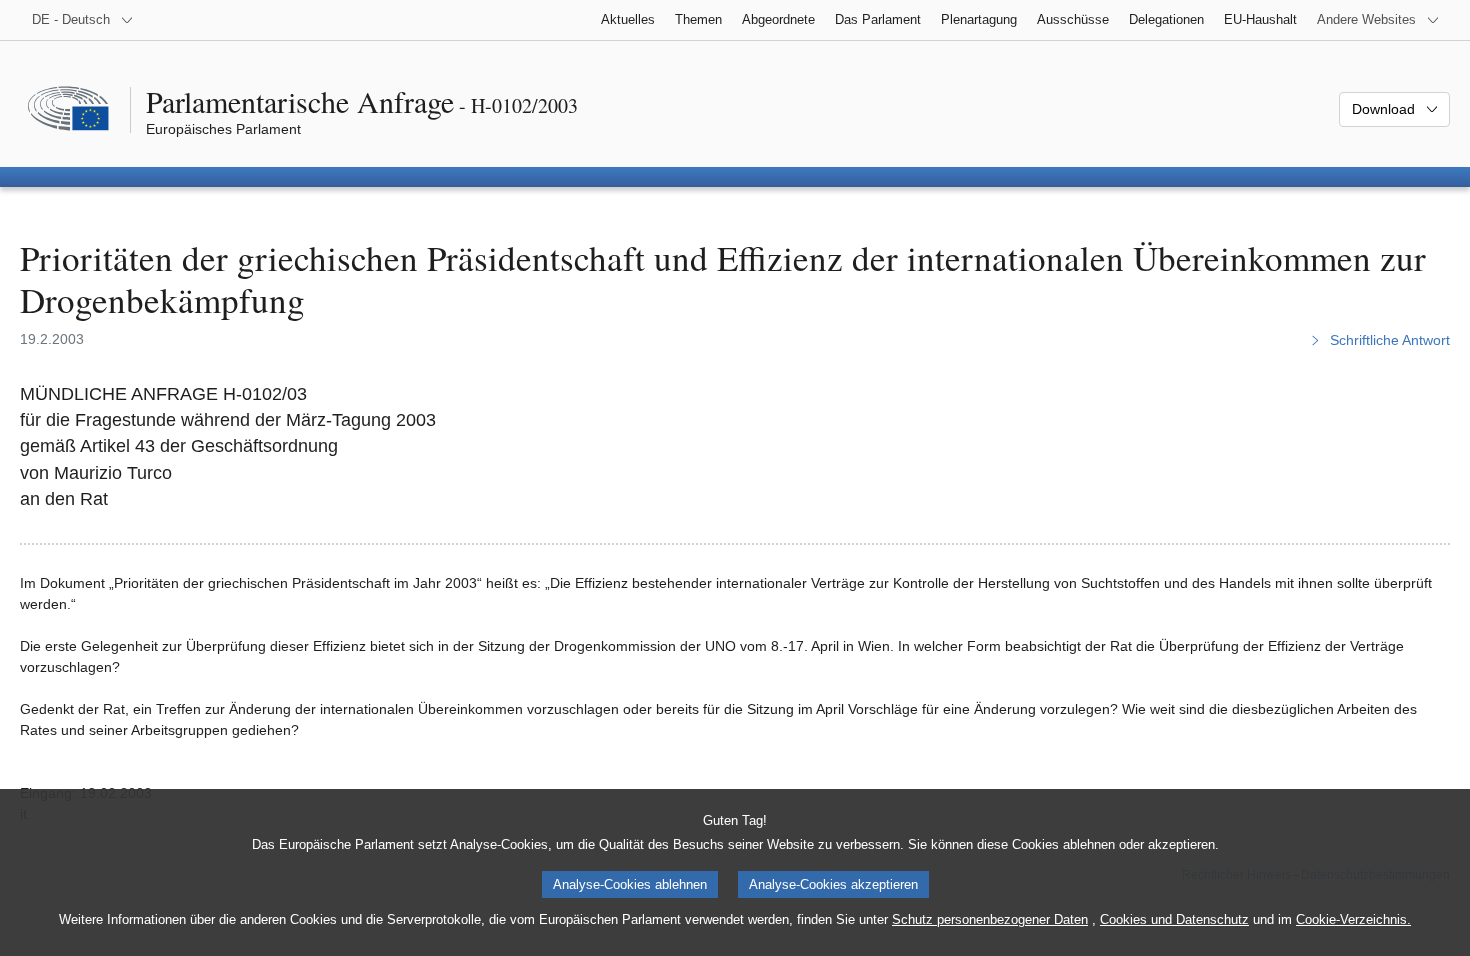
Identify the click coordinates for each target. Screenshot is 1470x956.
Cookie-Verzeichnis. (1353, 919)
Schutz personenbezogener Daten (990, 919)
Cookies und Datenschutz (1174, 919)
